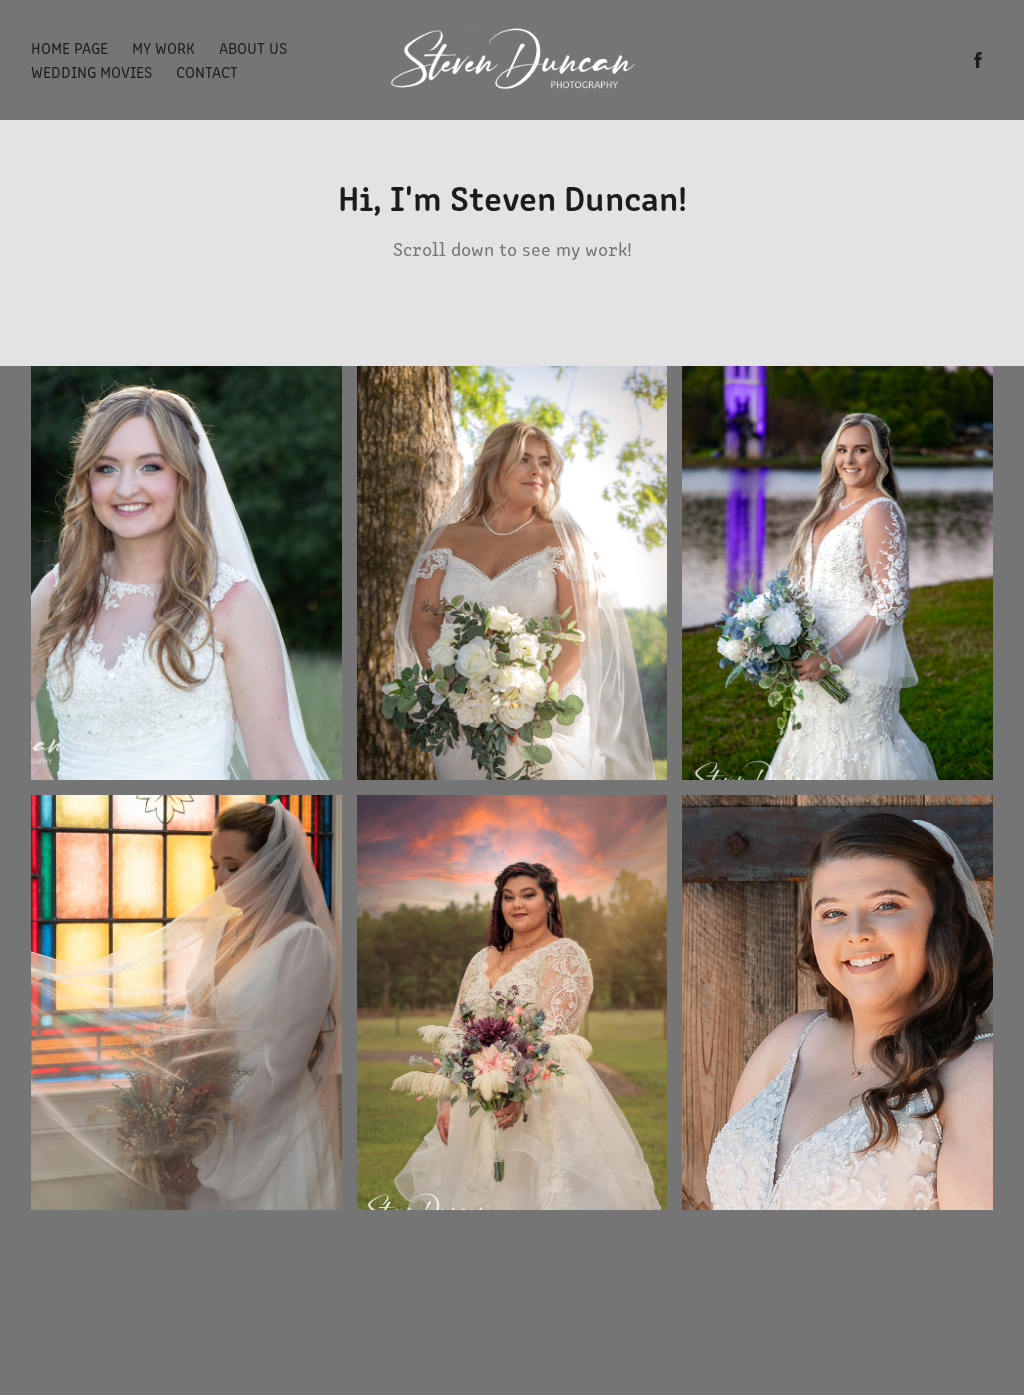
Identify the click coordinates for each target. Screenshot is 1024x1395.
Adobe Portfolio (555, 1284)
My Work (163, 47)
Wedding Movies (91, 71)
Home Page (69, 47)
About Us (253, 47)
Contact (207, 71)
